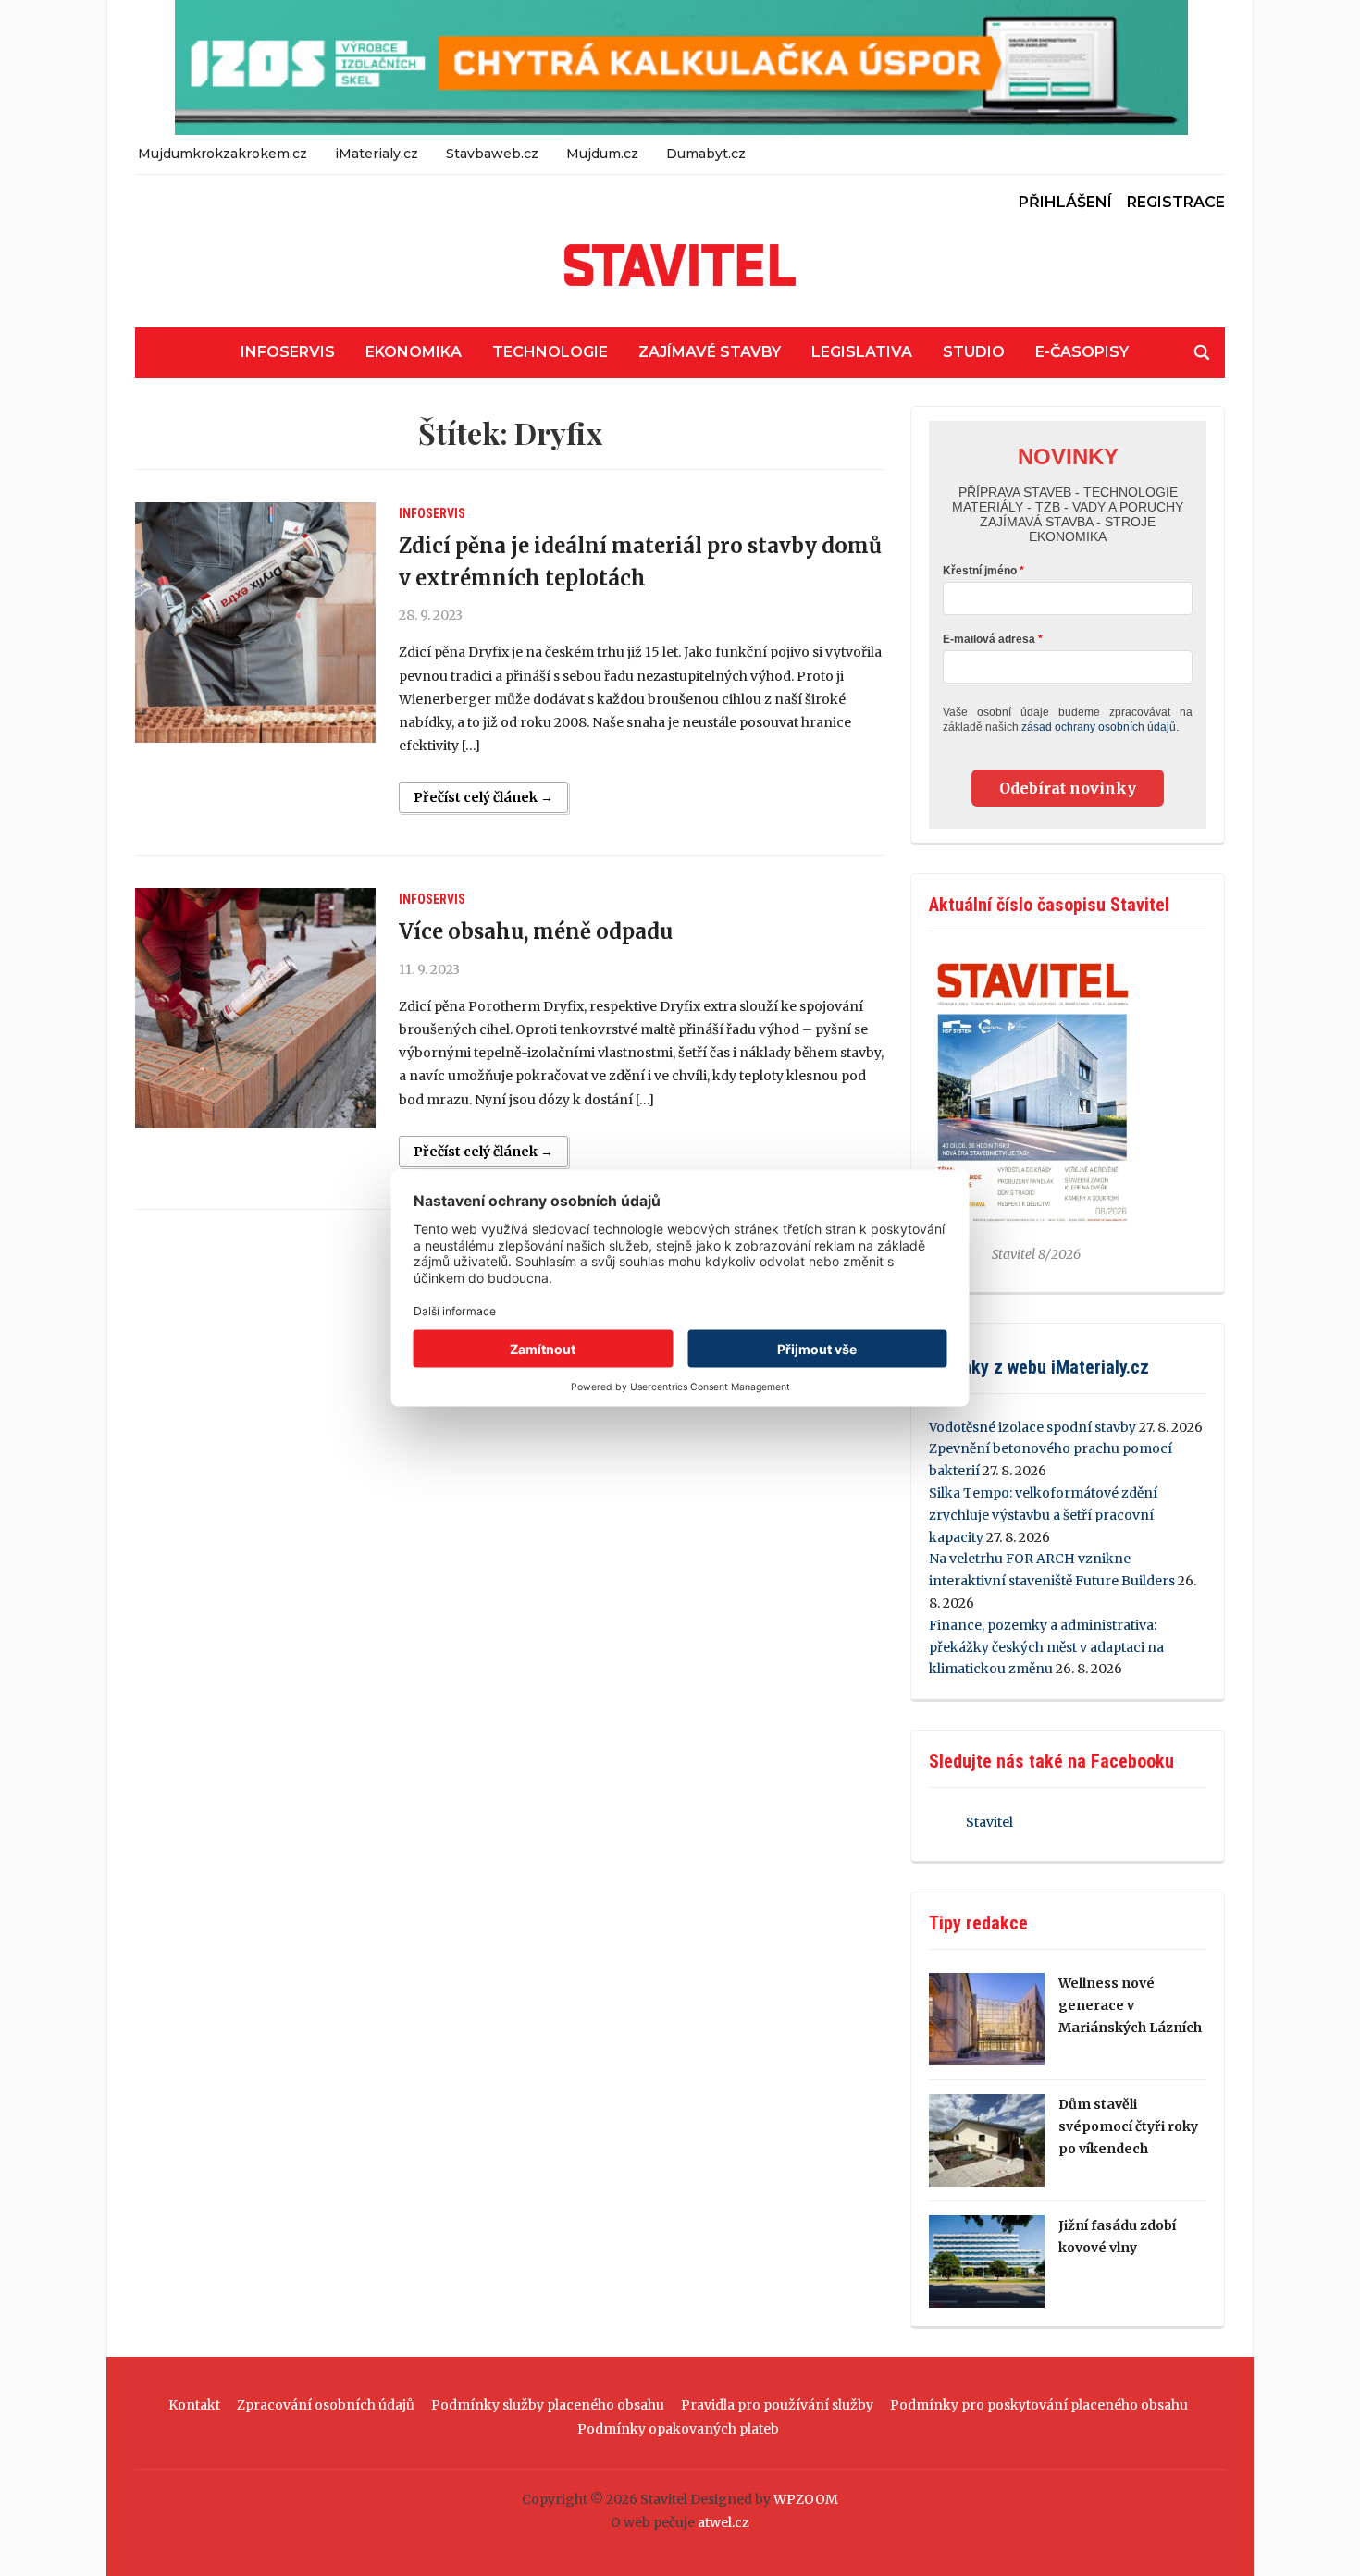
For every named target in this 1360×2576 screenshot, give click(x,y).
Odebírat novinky (1068, 788)
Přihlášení (1065, 202)
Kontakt (194, 2405)
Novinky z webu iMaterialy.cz (1039, 1367)
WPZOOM (806, 2499)
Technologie (550, 352)
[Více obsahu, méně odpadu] (255, 1008)
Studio (974, 352)
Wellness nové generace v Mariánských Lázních (1130, 2005)
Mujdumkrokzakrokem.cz (223, 154)
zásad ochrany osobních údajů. (1100, 727)
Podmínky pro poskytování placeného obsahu (1039, 2405)
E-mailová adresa (989, 639)
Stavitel (989, 1822)
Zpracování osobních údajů (326, 2405)
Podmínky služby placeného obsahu (548, 2405)
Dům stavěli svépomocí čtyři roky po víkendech (1128, 2126)
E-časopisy (1082, 352)
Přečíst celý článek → (483, 797)
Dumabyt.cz (706, 154)
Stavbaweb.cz (492, 154)
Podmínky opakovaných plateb (678, 2429)
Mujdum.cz (602, 154)
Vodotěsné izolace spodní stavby (1032, 1427)
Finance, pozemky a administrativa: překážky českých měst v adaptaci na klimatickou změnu (1046, 1647)
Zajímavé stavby (710, 352)
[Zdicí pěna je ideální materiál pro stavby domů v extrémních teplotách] (255, 622)
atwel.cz (723, 2522)
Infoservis (288, 352)
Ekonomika (414, 352)
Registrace (1176, 202)
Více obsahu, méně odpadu (536, 931)
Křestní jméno (980, 571)
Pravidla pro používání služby (777, 2405)
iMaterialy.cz (377, 154)
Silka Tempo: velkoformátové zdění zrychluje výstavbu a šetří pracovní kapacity (1043, 1515)
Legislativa (862, 352)
